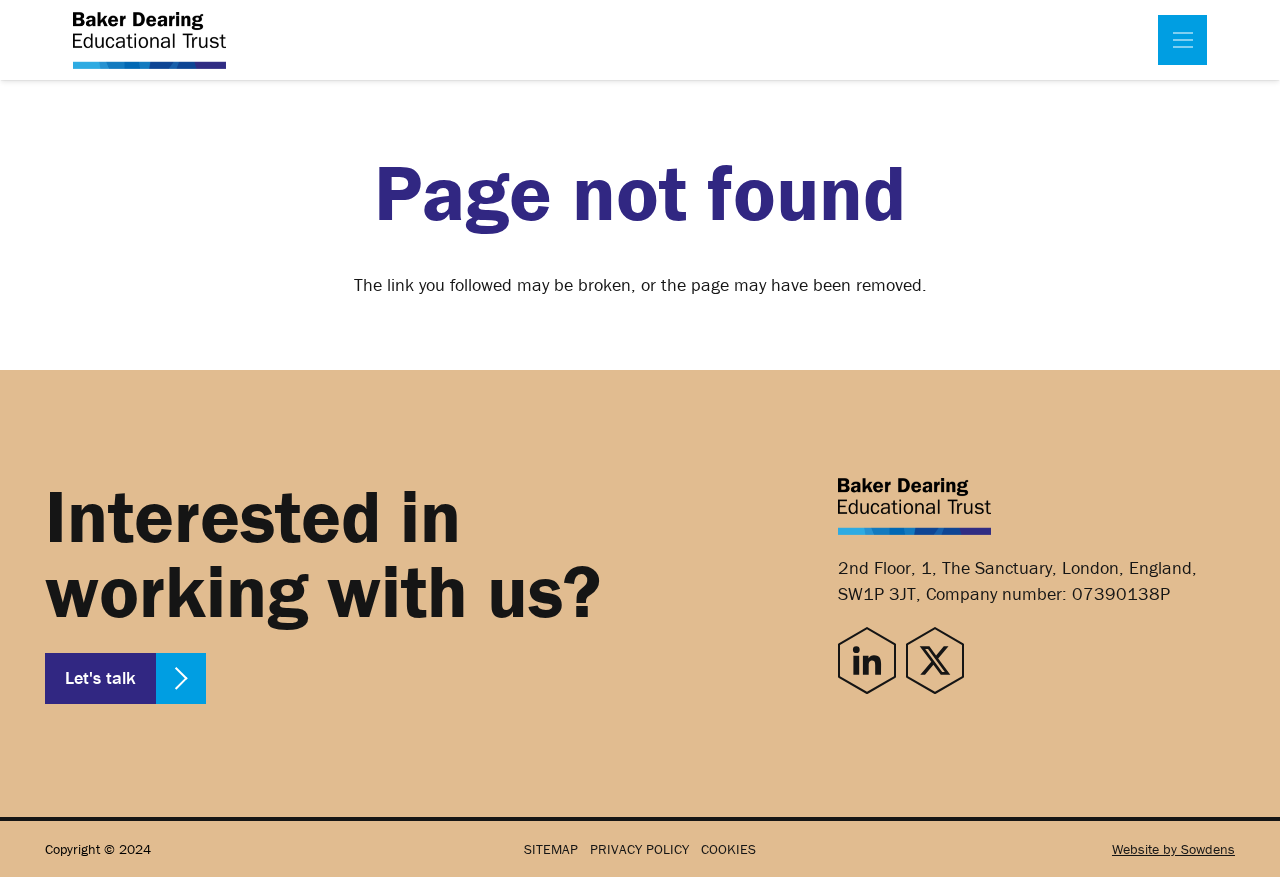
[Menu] (1182, 40)
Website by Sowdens (1173, 849)
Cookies (728, 849)
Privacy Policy (639, 849)
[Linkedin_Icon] (867, 660)
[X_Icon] (935, 660)
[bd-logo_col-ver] (149, 40)
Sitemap (551, 849)
